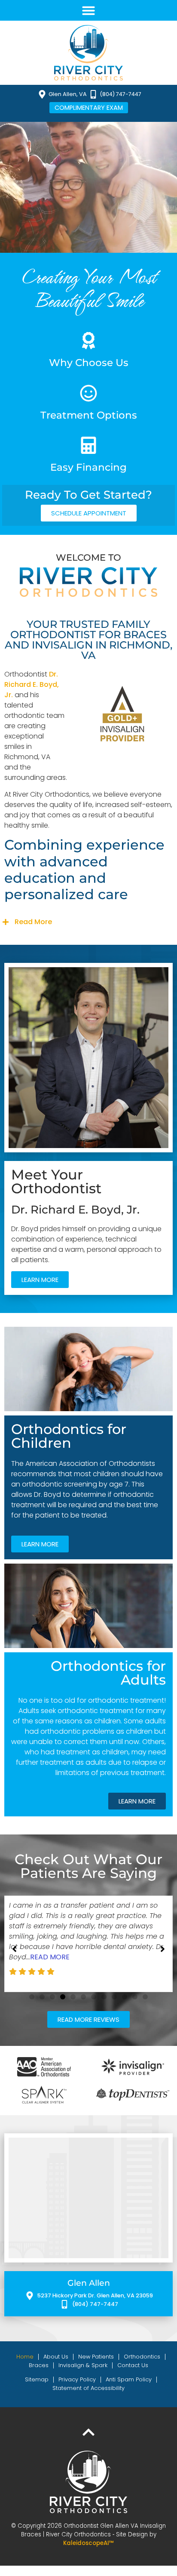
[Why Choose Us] (88, 341)
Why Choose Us (89, 363)
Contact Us (133, 2355)
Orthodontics (142, 2346)
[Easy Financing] (88, 445)
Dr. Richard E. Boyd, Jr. (32, 684)
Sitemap (37, 2369)
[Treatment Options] (88, 393)
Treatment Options (89, 415)
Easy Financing (88, 467)
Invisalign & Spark (83, 2355)
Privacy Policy (77, 2369)
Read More (33, 922)
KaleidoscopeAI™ (88, 2533)
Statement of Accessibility (88, 2378)
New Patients (96, 2346)
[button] (88, 10)
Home (25, 2346)
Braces (39, 2355)
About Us (56, 2346)
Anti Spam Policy (129, 2369)
